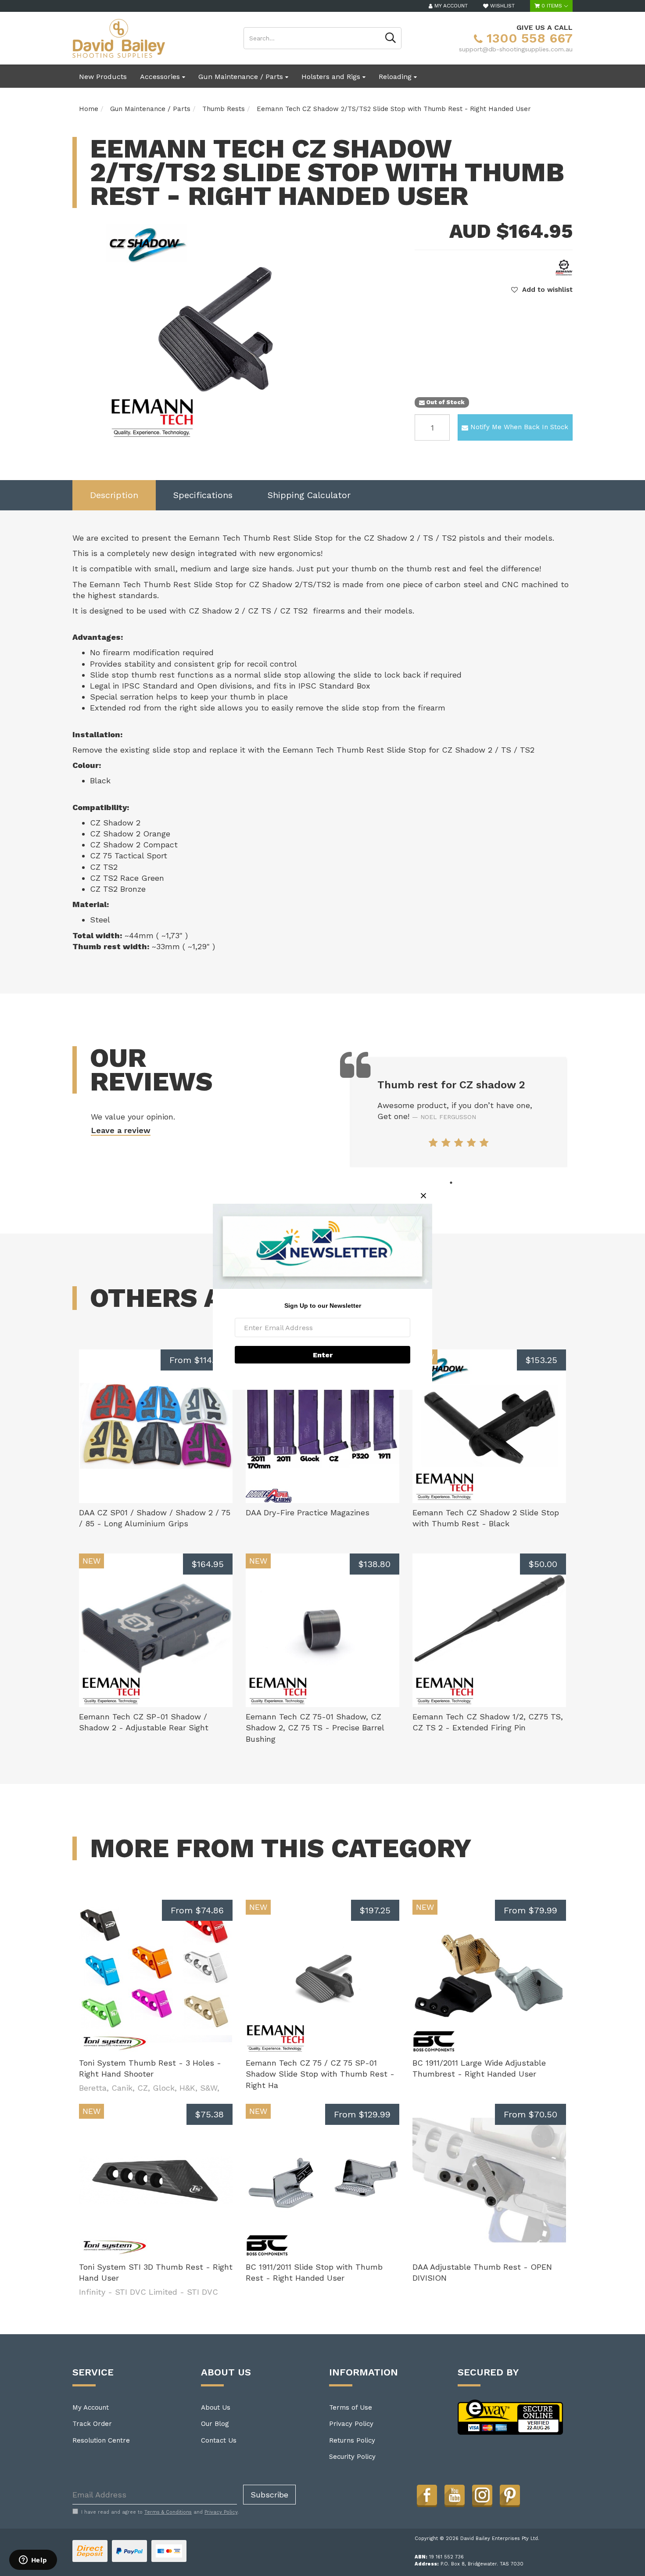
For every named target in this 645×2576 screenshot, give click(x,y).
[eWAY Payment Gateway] (511, 2417)
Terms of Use (351, 2407)
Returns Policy (352, 2440)
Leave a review (121, 1130)
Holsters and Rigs (332, 77)
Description (114, 495)
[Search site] (391, 38)
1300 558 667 (528, 38)
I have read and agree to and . (160, 2512)
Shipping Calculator (309, 495)
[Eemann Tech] (564, 267)
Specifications (203, 495)
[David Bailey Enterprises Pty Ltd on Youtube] (455, 2495)
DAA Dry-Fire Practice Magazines (308, 1512)
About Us (216, 2407)
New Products (103, 77)
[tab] (114, 495)
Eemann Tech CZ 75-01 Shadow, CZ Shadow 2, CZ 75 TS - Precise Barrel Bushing (315, 1728)
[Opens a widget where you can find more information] (33, 2561)
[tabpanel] (459, 1112)
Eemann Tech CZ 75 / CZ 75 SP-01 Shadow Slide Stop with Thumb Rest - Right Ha (320, 2074)
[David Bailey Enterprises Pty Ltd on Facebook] (427, 2495)
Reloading (396, 77)
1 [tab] (451, 1183)
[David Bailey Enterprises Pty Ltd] (119, 38)
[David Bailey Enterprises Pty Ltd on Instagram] (482, 2495)
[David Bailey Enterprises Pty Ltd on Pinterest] (510, 2495)
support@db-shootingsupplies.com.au (516, 49)
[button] (542, 290)
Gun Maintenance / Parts (242, 77)
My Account (91, 2407)
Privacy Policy (351, 2424)
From (197, 1360)
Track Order (92, 2424)
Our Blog (215, 2424)
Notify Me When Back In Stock (519, 427)
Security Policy (352, 2457)
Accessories (161, 77)
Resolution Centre (101, 2440)
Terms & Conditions (168, 2512)
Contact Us (219, 2440)
